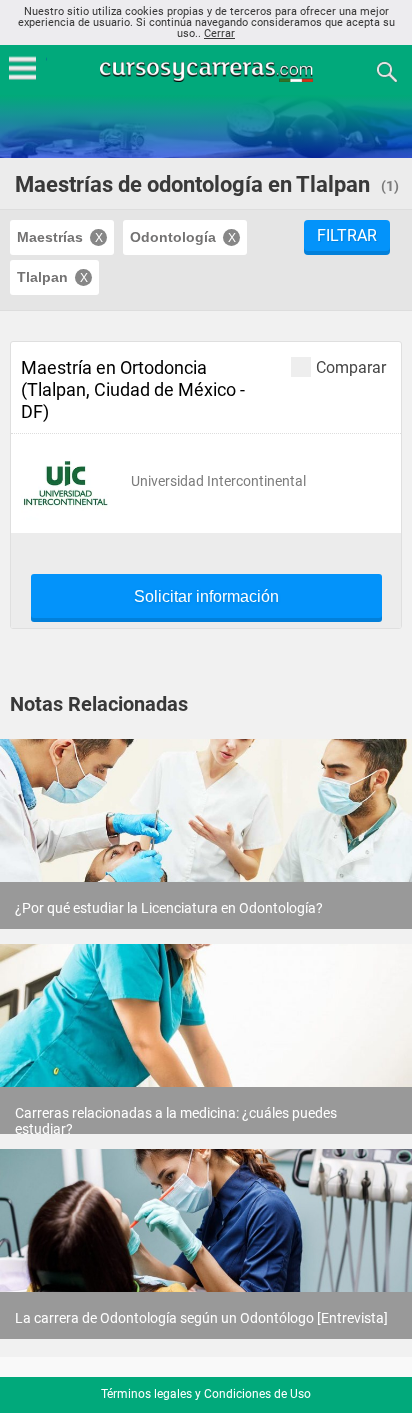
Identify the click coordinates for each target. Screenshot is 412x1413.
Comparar (351, 367)
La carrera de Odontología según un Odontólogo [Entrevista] (201, 1318)
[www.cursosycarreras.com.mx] (208, 70)
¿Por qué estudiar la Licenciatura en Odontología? (169, 908)
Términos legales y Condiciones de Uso (206, 1394)
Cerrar (219, 33)
